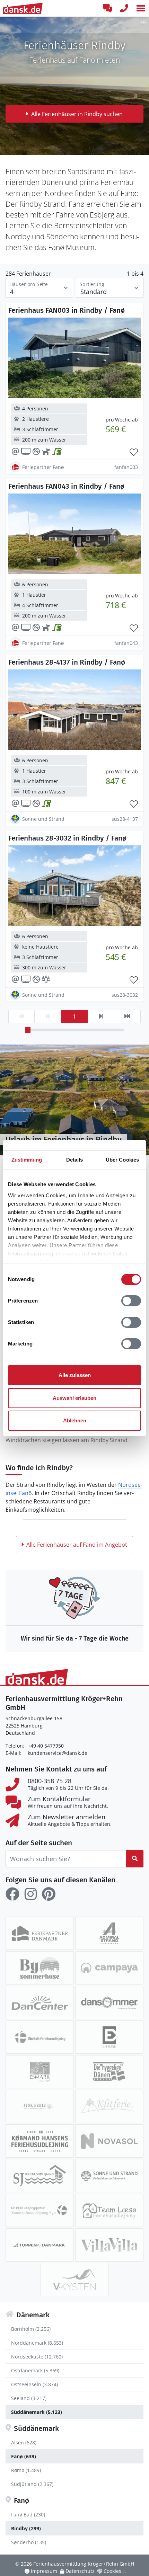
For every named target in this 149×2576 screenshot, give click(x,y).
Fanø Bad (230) (28, 2515)
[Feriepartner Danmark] (40, 1933)
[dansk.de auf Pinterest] (49, 1894)
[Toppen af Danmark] (40, 2245)
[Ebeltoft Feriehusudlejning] (40, 2037)
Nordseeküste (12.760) (37, 2357)
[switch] (131, 1301)
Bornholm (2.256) (31, 2329)
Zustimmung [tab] (27, 1160)
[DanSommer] (109, 2002)
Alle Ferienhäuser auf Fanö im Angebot (77, 1545)
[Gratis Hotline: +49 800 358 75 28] (124, 8)
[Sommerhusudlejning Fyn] (40, 2210)
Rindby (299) (26, 2528)
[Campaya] (109, 1968)
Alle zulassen (75, 1375)
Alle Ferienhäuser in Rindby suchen (77, 114)
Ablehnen (75, 1420)
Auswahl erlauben (74, 1398)
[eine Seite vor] (101, 1016)
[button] (141, 8)
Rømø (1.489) (26, 2470)
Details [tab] (75, 1160)
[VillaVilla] (109, 2245)
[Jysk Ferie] (40, 2106)
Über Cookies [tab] (122, 1160)
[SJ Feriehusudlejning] (40, 2176)
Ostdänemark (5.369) (35, 2370)
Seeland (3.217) (29, 2398)
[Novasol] (109, 2141)
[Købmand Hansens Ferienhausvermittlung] (40, 2141)
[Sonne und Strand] (109, 2176)
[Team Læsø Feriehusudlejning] (109, 2210)
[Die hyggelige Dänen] (109, 2072)
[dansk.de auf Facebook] (12, 1894)
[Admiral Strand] (109, 1933)
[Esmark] (40, 2072)
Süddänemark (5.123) (37, 2412)
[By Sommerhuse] (40, 1968)
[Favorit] (134, 452)
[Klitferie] (109, 2106)
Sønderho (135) (29, 2542)
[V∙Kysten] (75, 2280)
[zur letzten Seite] (127, 1016)
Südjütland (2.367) (32, 2484)
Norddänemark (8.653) (37, 2343)
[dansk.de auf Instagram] (30, 1894)
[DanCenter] (40, 2002)
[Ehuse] (109, 2037)
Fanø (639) (24, 2456)
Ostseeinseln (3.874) (34, 2384)
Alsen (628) (24, 2442)
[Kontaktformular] (107, 8)
